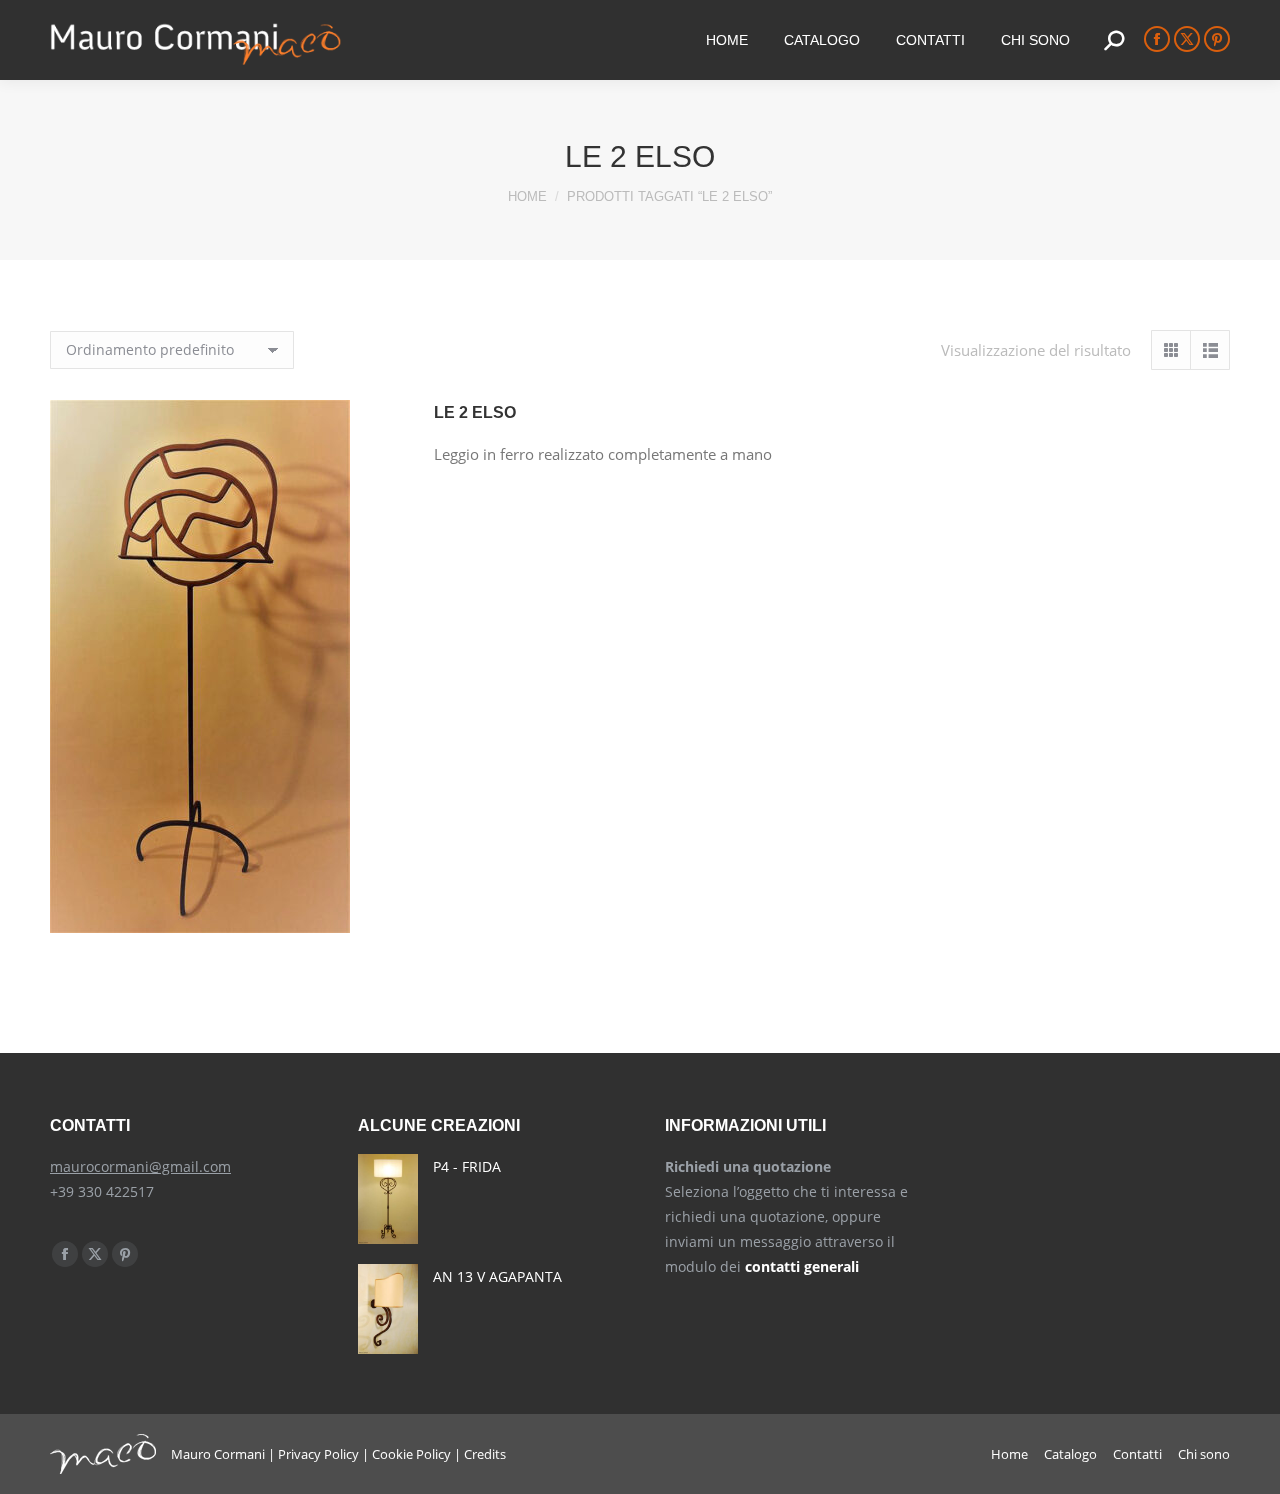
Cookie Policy (411, 1454)
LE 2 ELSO (475, 412)
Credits (485, 1454)
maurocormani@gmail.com (140, 1166)
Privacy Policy (318, 1454)
